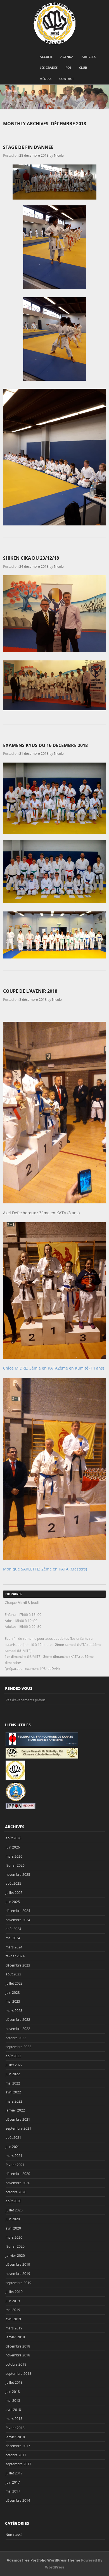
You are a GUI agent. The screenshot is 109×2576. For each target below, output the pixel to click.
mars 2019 (14, 2328)
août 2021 (13, 2137)
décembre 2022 (18, 2019)
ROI (68, 67)
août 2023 (13, 1974)
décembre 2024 (18, 1911)
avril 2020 (13, 2228)
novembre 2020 (18, 2183)
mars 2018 (14, 2418)
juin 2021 (13, 2147)
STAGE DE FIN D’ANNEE (28, 147)
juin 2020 (13, 2219)
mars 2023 (14, 2010)
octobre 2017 (16, 2455)
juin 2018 (13, 2391)
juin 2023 (13, 1992)
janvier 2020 (15, 2255)
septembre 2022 (18, 2047)
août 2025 (13, 1883)
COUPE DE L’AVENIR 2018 (30, 991)
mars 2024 (14, 1947)
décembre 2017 (18, 2446)
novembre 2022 (18, 2029)
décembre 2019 (18, 2264)
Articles (89, 57)
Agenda (67, 57)
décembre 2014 (18, 2500)
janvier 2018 (15, 2437)
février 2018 (15, 2428)
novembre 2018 (18, 2355)
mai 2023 (13, 2001)
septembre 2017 (18, 2464)
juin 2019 (13, 2301)
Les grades (49, 67)
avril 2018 (13, 2410)
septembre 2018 (18, 2373)
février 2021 (15, 2165)
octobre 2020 (16, 2192)
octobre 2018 (16, 2364)
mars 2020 (14, 2237)
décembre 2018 (18, 2346)
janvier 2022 (15, 2110)
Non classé (14, 2535)
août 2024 (13, 1929)
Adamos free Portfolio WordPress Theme (43, 2560)
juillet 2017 (14, 2473)
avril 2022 (13, 2092)
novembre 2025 (18, 1874)
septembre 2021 (18, 2128)
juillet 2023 (14, 1983)
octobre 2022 (16, 2038)
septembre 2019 (18, 2283)
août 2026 (13, 1838)
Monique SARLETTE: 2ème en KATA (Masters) (45, 1569)
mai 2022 (13, 2083)
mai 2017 (13, 2491)
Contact (67, 79)
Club (83, 67)
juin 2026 (13, 1847)
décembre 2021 (18, 2119)
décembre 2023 (18, 1965)
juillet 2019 (14, 2292)
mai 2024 (13, 1938)
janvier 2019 (15, 2337)
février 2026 (15, 1865)
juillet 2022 (14, 2065)
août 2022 (13, 2056)
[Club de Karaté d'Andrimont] (54, 23)
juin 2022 (13, 2074)
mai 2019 (13, 2310)
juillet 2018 (14, 2382)
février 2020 (15, 2246)
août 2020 (13, 2201)
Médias (46, 79)
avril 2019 (13, 2319)
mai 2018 (13, 2400)
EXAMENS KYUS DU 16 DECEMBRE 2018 (45, 745)
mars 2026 (14, 1856)
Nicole (59, 155)
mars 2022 (14, 2101)
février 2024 (15, 1956)
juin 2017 (13, 2482)
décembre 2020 (18, 2174)
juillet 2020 (14, 2210)
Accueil (46, 57)
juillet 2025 (14, 1892)
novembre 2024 (18, 1920)
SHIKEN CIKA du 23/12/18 (31, 558)
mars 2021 (14, 2155)
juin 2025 (13, 1902)
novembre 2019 (18, 2273)
